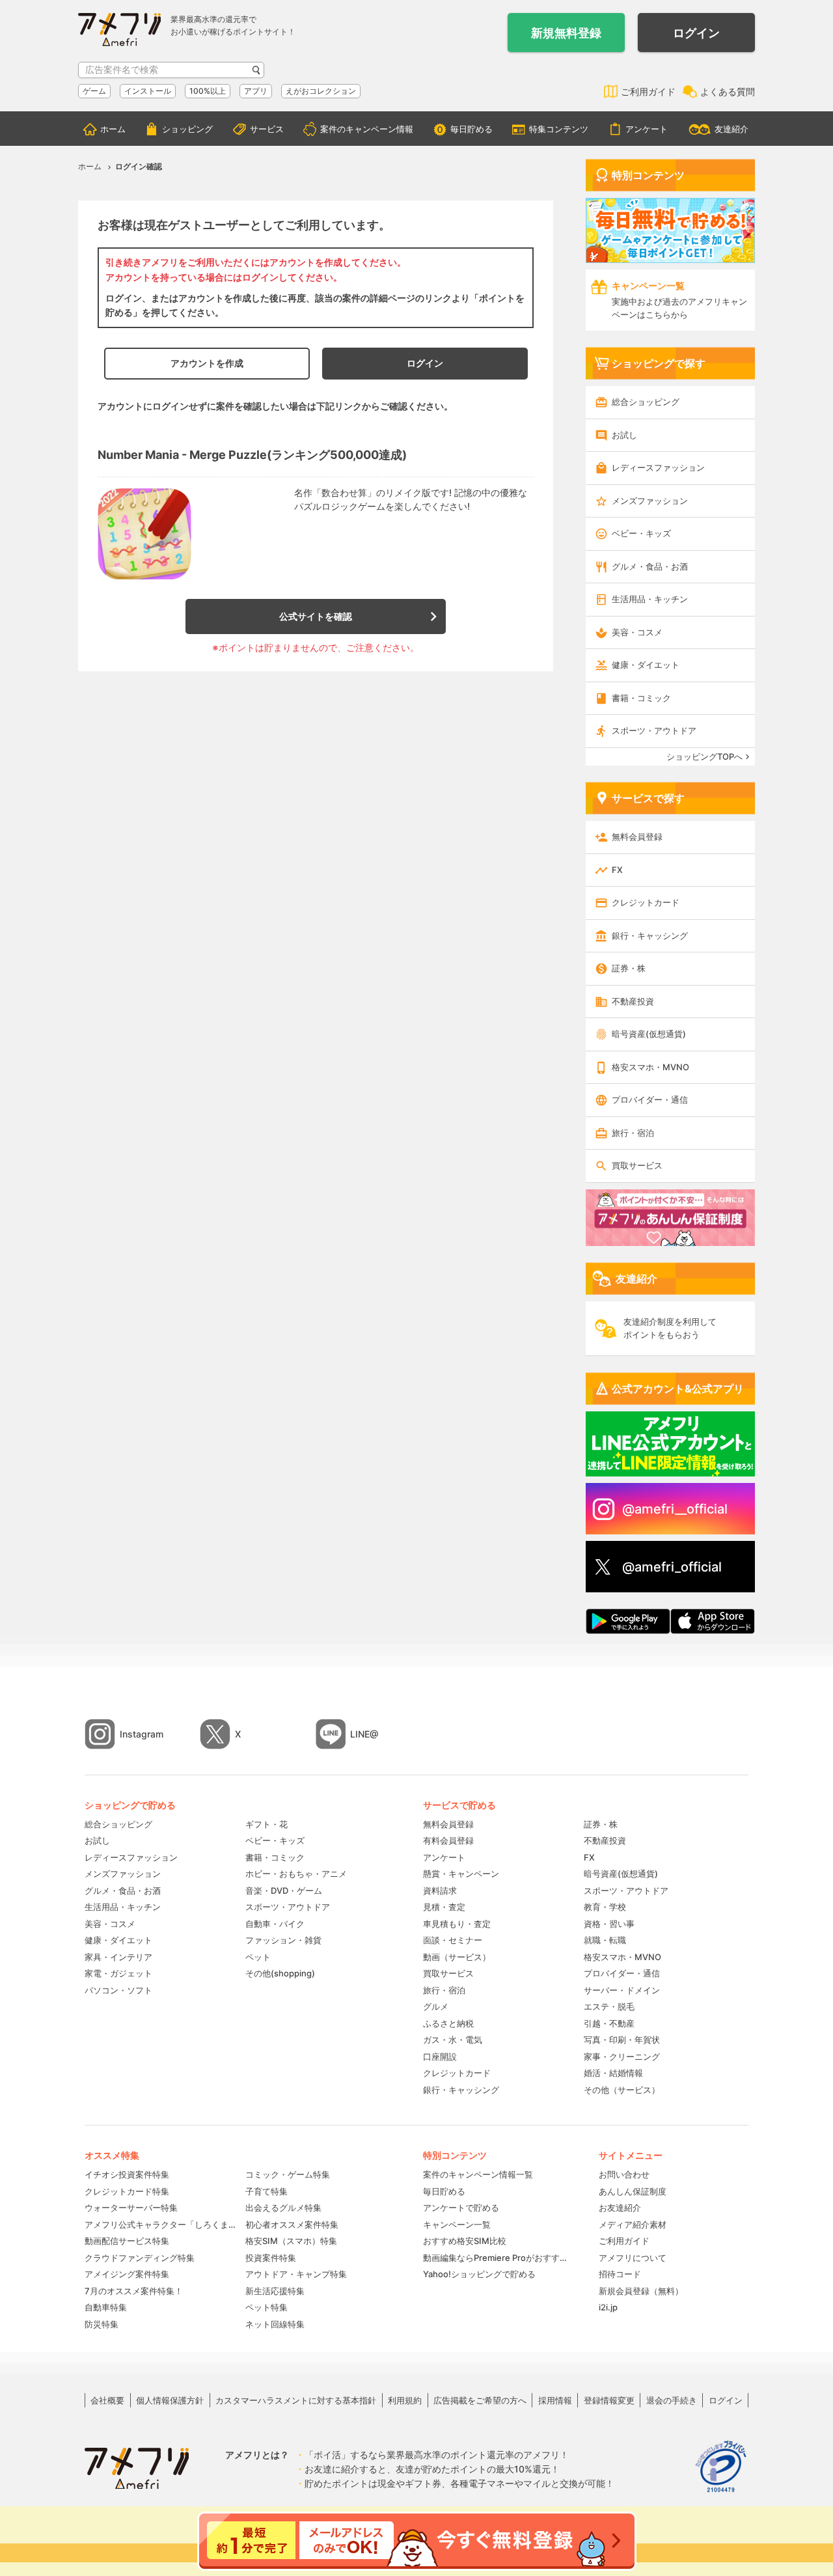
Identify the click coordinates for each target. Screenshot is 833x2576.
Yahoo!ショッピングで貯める (479, 2274)
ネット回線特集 (275, 2324)
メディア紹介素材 (633, 2224)
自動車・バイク (275, 1924)
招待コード (620, 2274)
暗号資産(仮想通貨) (649, 1034)
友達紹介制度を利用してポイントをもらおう (670, 1328)
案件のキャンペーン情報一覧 (478, 2174)
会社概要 (107, 2400)
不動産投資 (633, 1001)
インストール (148, 91)
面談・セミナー (453, 1940)
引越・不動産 (609, 2023)
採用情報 (555, 2400)
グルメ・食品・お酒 (650, 566)
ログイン (696, 33)
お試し (624, 435)
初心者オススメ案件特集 (292, 2224)
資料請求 (440, 1890)
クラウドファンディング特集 (140, 2258)
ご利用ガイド (648, 91)
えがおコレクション (321, 91)
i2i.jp (608, 2307)
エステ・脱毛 (609, 2006)
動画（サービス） (457, 1957)
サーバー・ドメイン (622, 1990)
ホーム (113, 129)
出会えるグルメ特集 (283, 2208)
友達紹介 (731, 129)
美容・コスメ (637, 632)
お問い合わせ (624, 2174)
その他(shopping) (280, 1973)
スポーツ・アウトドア (654, 730)
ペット (258, 1957)
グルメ (436, 2006)
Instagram (142, 1734)
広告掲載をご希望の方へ (480, 2400)
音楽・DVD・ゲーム (284, 1890)
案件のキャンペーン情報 (367, 129)
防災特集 (102, 2324)
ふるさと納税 (448, 2023)
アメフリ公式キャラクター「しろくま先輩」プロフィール (160, 2224)
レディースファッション (658, 467)
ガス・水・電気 (453, 2040)
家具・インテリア (118, 1957)
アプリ (256, 91)
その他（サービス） (622, 2090)
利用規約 (405, 2400)
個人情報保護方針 (170, 2400)
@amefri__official (675, 1509)
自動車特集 (106, 2307)
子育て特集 (266, 2191)
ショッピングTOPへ (704, 756)
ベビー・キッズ (641, 533)
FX (617, 870)
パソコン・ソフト (118, 1990)
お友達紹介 (620, 2208)
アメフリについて (633, 2258)
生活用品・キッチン (650, 599)
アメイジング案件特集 (127, 2274)
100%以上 (208, 91)
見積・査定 (444, 1907)
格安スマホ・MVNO (650, 1067)
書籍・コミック (641, 698)
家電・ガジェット (118, 1973)
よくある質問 (728, 91)
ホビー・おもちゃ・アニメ (296, 1874)
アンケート (647, 129)
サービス (267, 129)
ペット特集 (266, 2307)
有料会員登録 (448, 1840)
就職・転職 (605, 1940)
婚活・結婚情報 (613, 2073)
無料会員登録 (637, 837)
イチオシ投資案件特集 (127, 2174)
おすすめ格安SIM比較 (465, 2241)
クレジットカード (646, 902)
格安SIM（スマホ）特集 (291, 2241)
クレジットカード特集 (127, 2191)
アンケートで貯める (461, 2208)
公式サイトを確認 (316, 616)
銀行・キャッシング (650, 935)
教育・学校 (605, 1907)
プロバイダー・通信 (650, 1100)
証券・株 (629, 968)
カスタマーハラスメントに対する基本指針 (296, 2400)
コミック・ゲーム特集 (288, 2174)
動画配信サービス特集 (127, 2241)
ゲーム (94, 91)
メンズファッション (650, 501)
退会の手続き (672, 2400)
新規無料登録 (566, 33)
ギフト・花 (266, 1824)
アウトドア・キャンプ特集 (296, 2274)
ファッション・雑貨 (283, 1940)
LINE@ (364, 1734)
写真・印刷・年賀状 (622, 2040)
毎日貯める (471, 129)
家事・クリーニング (622, 2057)
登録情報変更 (609, 2400)
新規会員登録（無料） (641, 2291)
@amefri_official (672, 1567)
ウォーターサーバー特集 (131, 2208)
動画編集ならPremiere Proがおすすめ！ (498, 2258)
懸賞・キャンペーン (461, 1874)
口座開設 (440, 2057)
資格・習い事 (609, 1924)
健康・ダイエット (646, 665)
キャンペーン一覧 (457, 2224)
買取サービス (637, 1165)
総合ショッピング (646, 402)
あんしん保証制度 (633, 2191)
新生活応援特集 (275, 2291)
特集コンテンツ (559, 129)
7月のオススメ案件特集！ (134, 2291)
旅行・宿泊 (633, 1133)
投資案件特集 (271, 2258)
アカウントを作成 (207, 363)
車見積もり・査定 (457, 1924)
